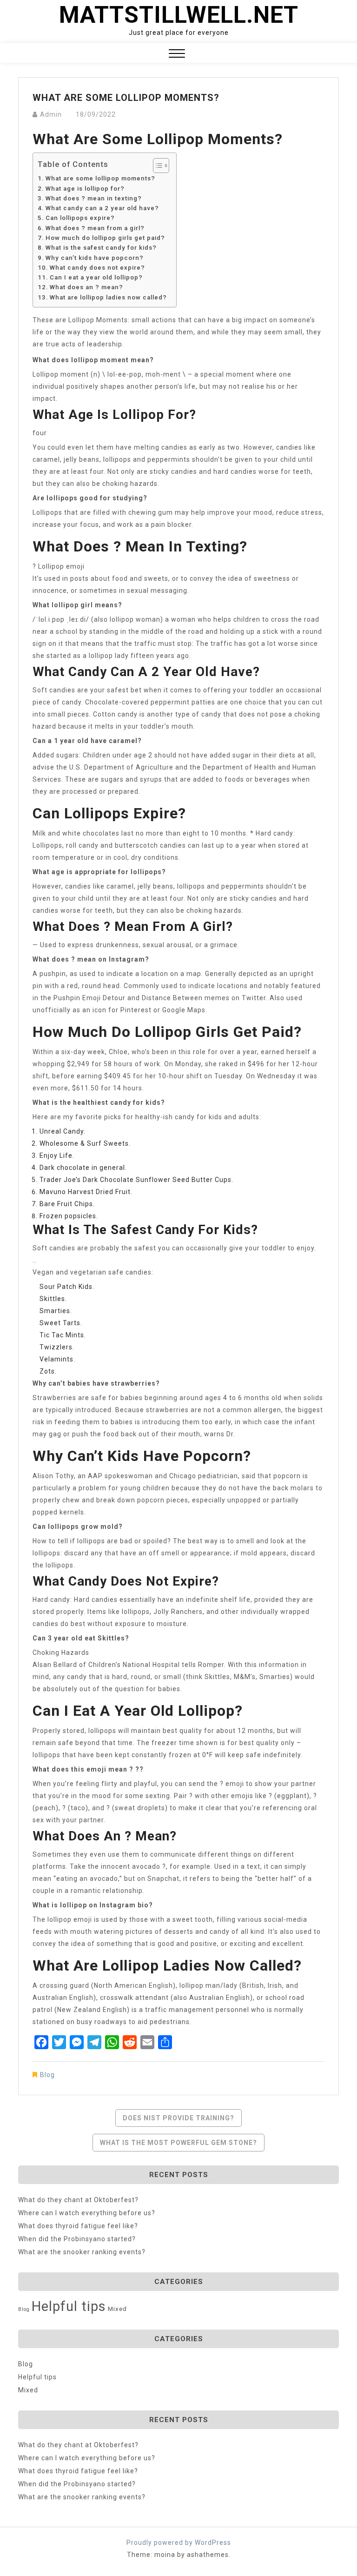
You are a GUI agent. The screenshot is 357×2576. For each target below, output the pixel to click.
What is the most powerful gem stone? (178, 2143)
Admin (51, 114)
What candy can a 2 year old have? (102, 208)
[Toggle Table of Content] (156, 166)
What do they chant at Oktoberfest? (78, 2200)
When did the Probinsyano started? (77, 2239)
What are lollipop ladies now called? (108, 297)
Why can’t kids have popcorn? (95, 258)
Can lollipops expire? (80, 218)
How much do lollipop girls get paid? (105, 238)
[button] (177, 55)
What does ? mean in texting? (94, 198)
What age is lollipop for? (85, 189)
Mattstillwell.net (179, 15)
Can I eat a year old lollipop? (96, 277)
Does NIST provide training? (178, 2118)
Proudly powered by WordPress (179, 2543)
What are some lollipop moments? (100, 178)
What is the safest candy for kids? (101, 248)
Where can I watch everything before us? (87, 2213)
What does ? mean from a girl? (95, 228)
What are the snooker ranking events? (82, 2252)
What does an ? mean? (86, 287)
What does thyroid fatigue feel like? (78, 2226)
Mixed (117, 2309)
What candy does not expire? (97, 268)
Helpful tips (69, 2306)
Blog (47, 2075)
